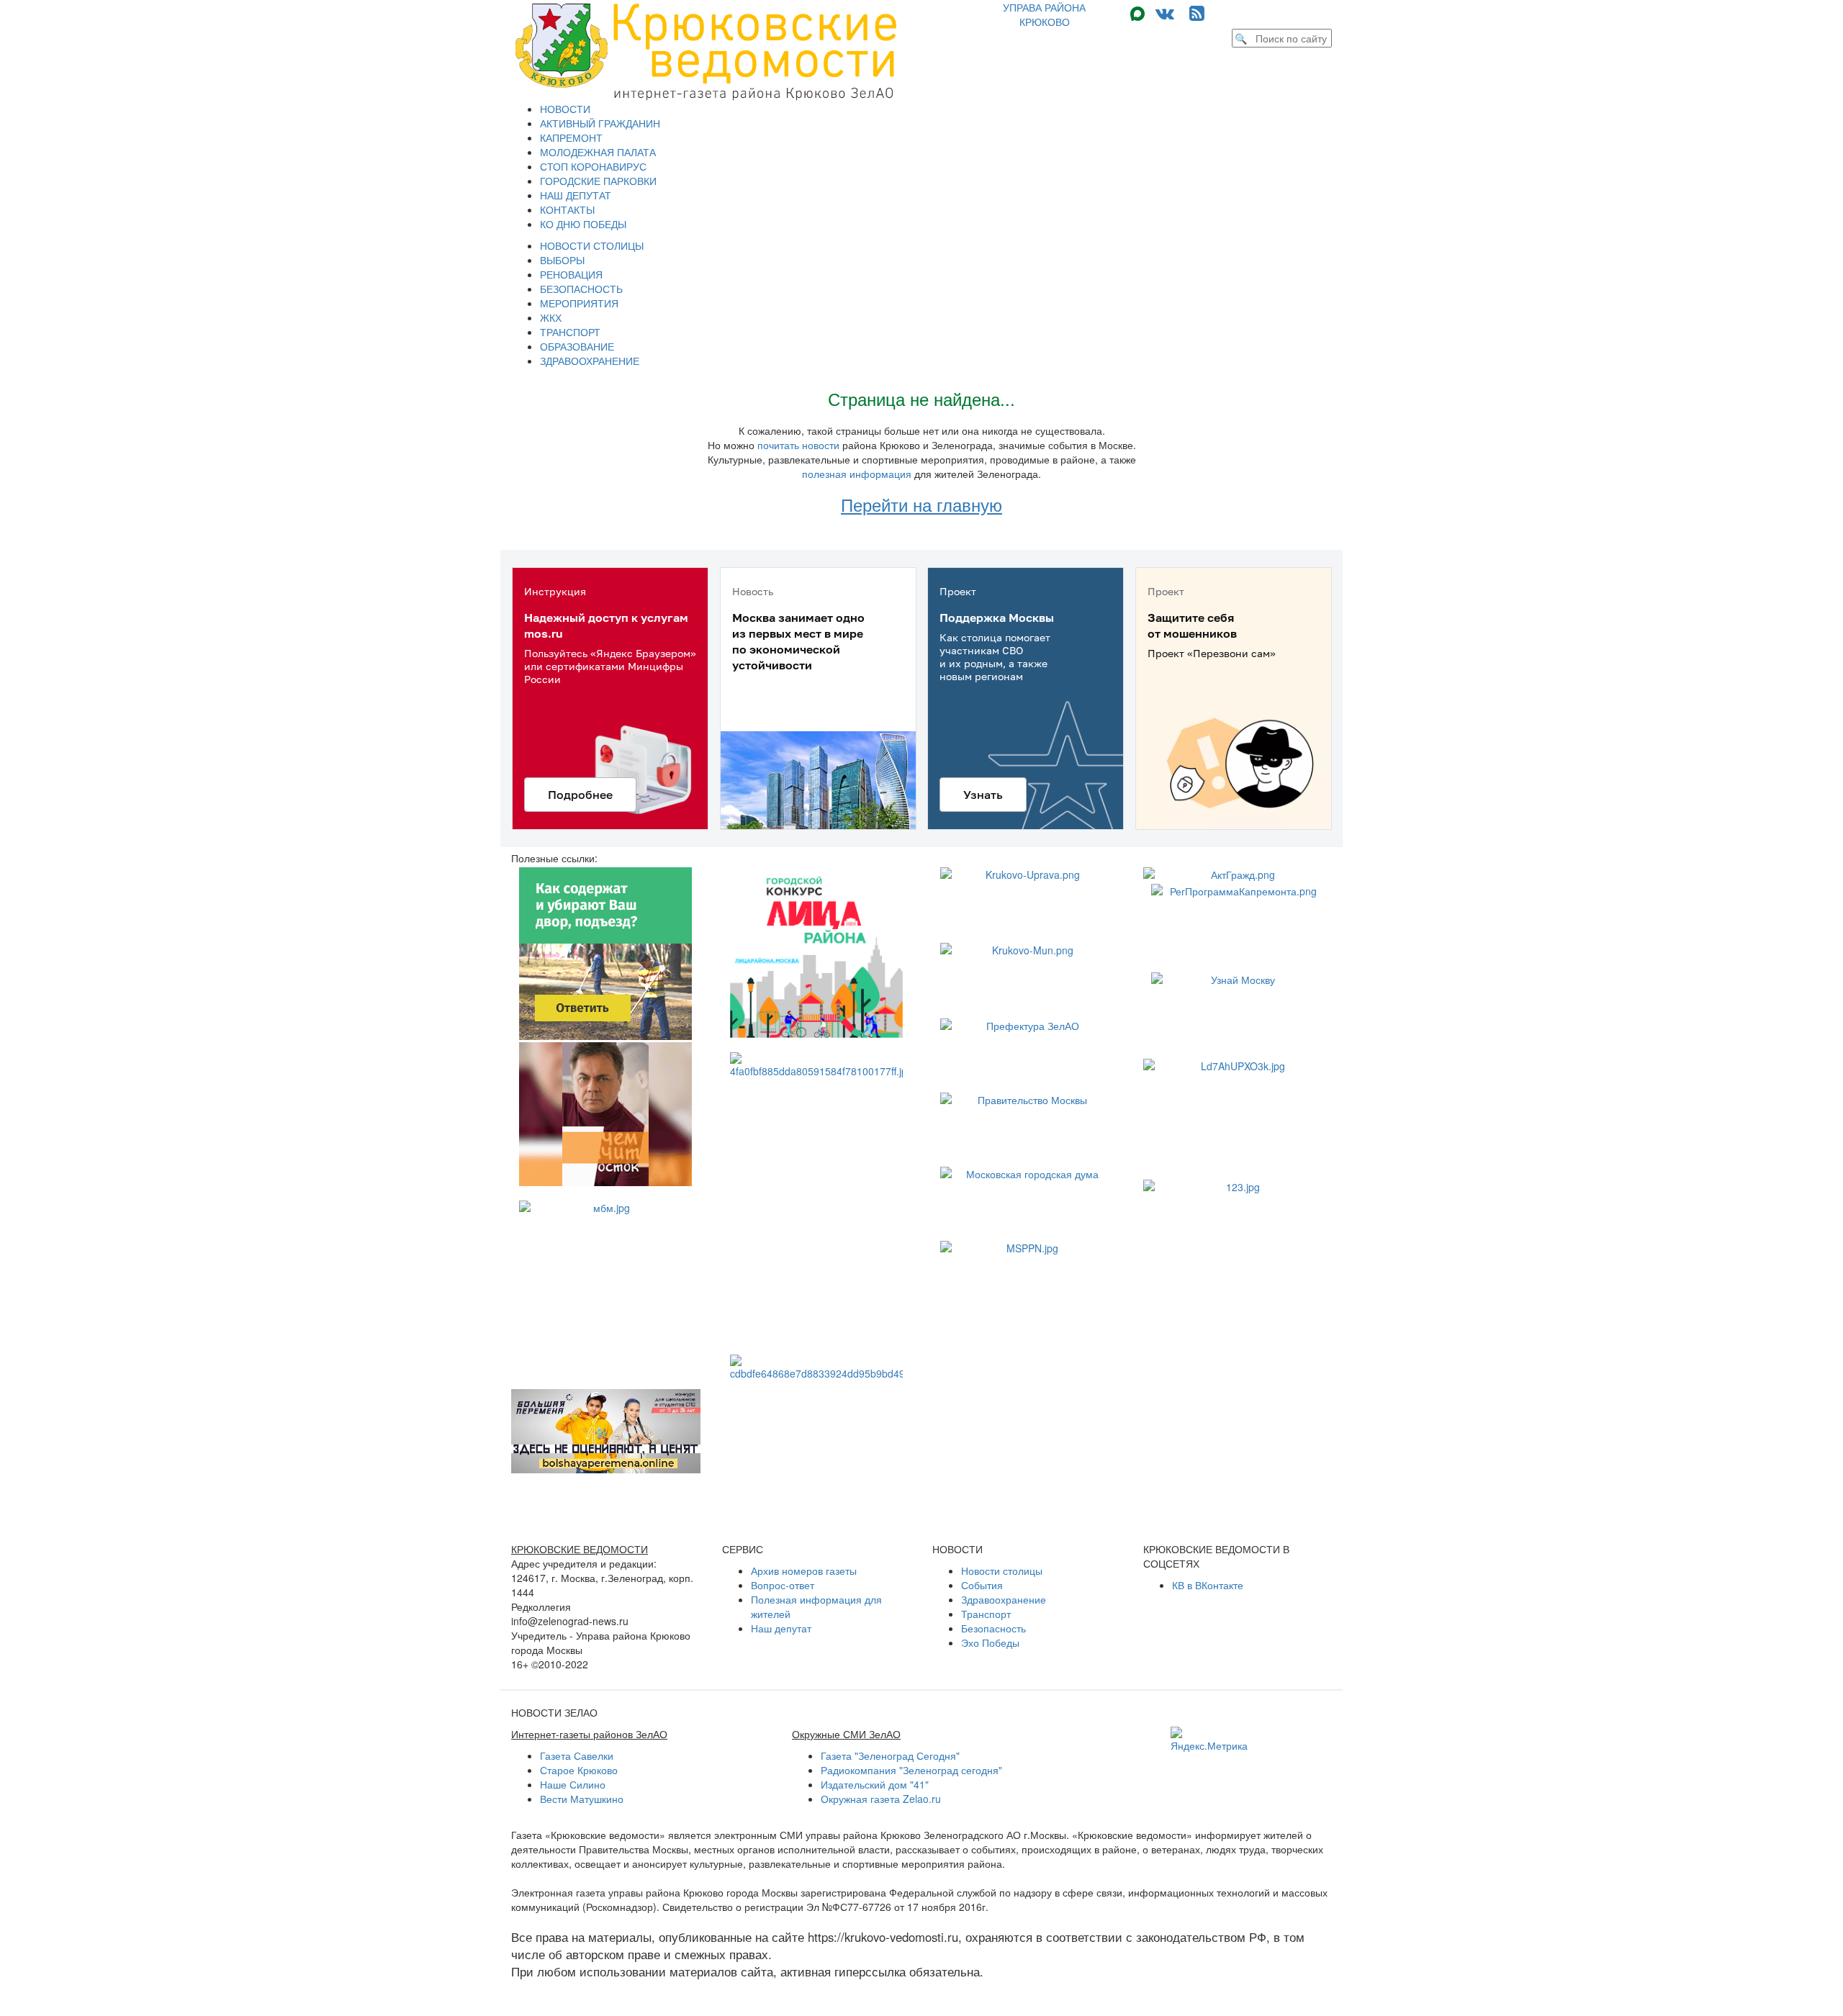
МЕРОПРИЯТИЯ (579, 303)
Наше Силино (573, 1784)
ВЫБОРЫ (562, 260)
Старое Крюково (579, 1770)
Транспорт (986, 1614)
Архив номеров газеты (804, 1570)
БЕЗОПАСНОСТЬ (581, 289)
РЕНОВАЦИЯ (571, 274)
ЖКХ (551, 317)
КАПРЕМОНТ (571, 137)
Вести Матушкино (582, 1799)
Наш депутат (781, 1628)
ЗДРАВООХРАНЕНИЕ (590, 361)
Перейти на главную (921, 504)
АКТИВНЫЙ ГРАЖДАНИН (600, 123)
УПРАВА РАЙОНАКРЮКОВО (1044, 14)
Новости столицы (1002, 1570)
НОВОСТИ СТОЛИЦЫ (592, 245)
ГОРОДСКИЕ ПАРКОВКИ (598, 181)
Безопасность (993, 1628)
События (982, 1585)
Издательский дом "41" (875, 1784)
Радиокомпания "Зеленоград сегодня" (911, 1770)
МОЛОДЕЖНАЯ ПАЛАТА (598, 152)
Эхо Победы (990, 1642)
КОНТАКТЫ (567, 209)
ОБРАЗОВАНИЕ (577, 346)
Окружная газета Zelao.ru (881, 1799)
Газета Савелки (577, 1755)
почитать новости (798, 445)
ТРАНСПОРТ (570, 332)
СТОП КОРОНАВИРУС (593, 166)
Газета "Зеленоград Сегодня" (890, 1755)
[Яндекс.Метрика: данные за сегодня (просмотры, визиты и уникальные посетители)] (1209, 1740)
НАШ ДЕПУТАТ (576, 195)
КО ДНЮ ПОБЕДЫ (583, 224)
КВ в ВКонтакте (1208, 1585)
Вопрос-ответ (783, 1585)
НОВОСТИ (565, 109)
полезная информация (857, 474)
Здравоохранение (1004, 1599)
